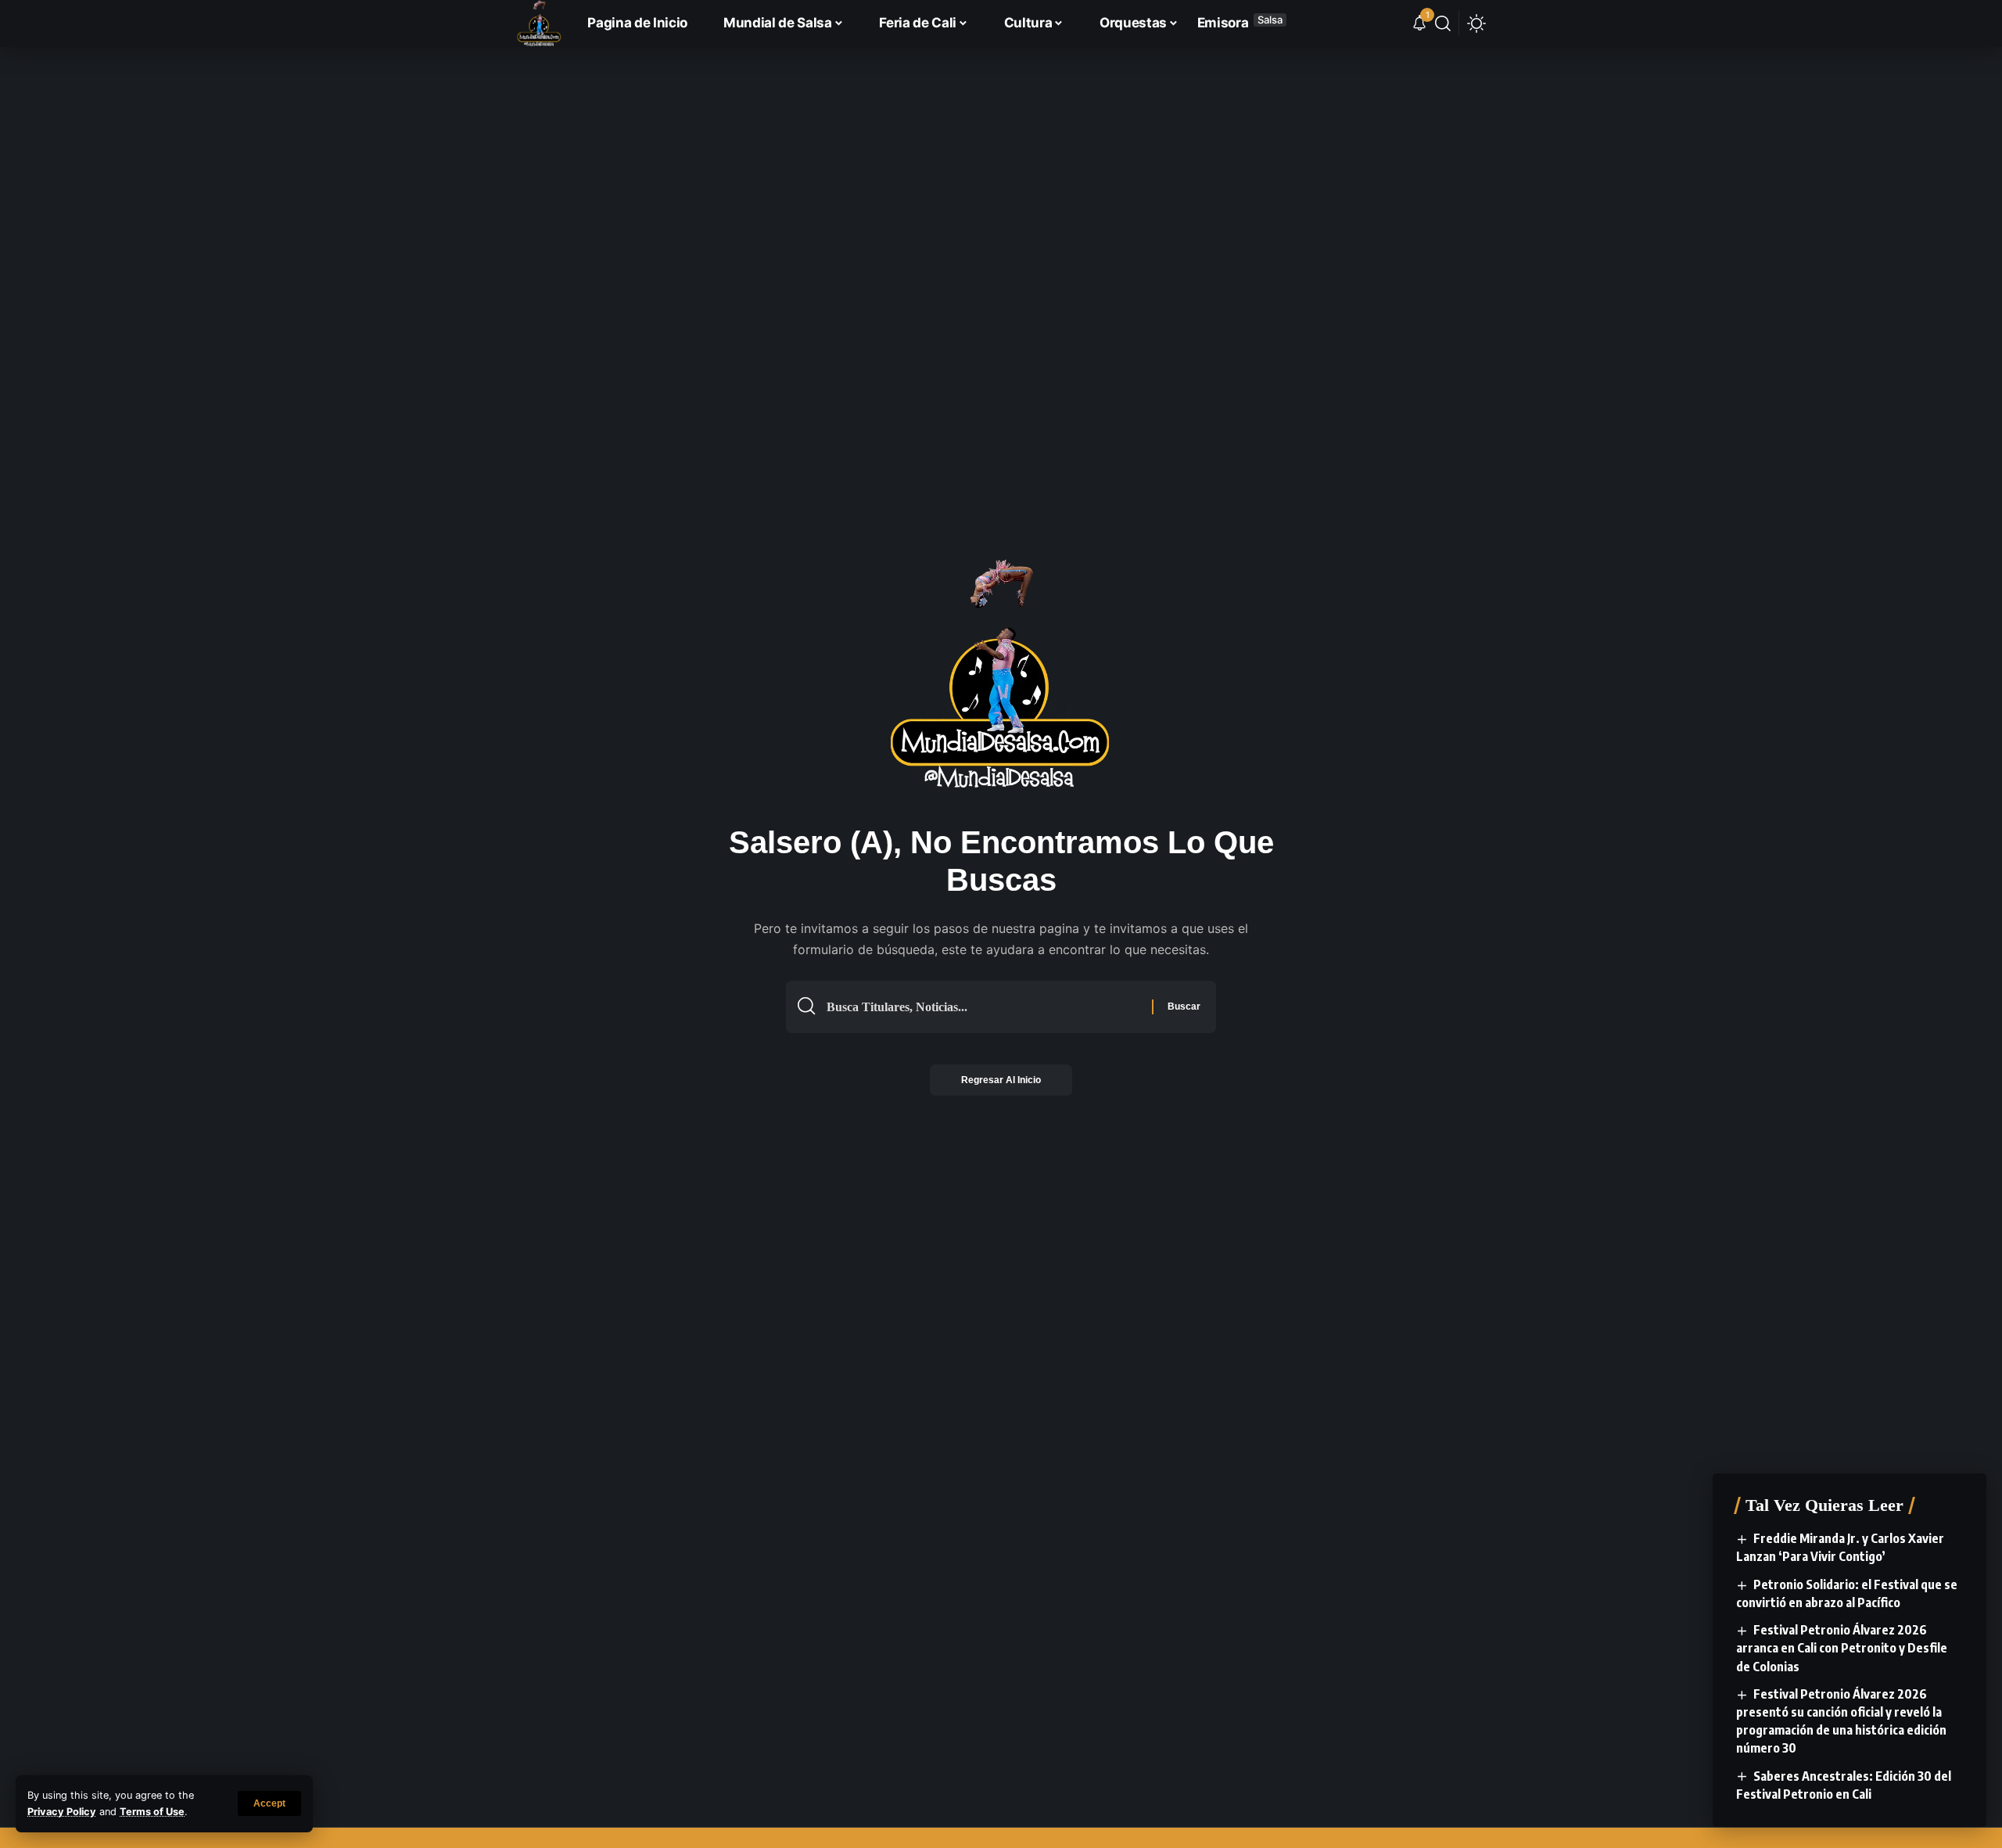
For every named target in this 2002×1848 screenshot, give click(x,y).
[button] (269, 1803)
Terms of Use (152, 1812)
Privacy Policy (62, 1812)
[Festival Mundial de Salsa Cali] (539, 23)
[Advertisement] (1001, 113)
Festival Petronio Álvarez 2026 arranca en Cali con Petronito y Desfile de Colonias (1842, 1648)
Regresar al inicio (1001, 1080)
